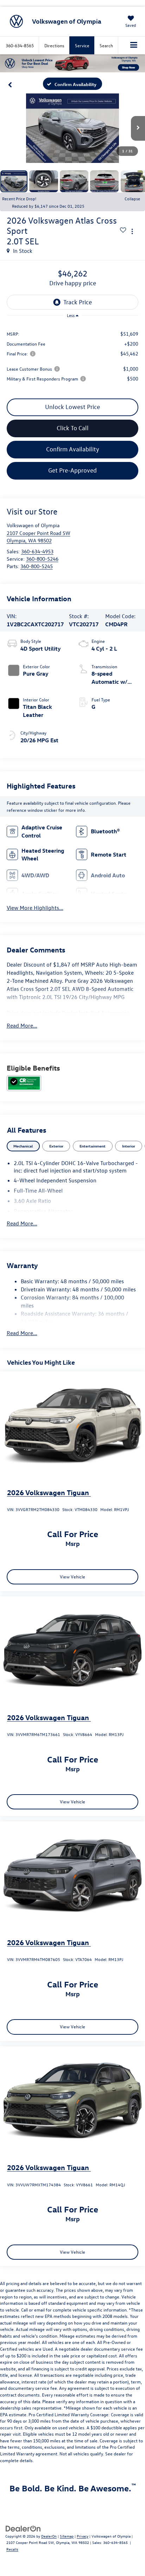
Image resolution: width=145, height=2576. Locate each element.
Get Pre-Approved (72, 470)
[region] (73, 356)
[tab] (23, 1146)
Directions (54, 45)
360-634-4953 (37, 551)
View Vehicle (72, 1576)
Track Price (78, 302)
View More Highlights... (35, 908)
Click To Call (73, 428)
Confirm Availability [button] (73, 449)
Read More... (22, 1025)
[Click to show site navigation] (134, 45)
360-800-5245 (37, 566)
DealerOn (49, 2536)
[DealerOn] (23, 2528)
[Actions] (132, 231)
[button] (10, 84)
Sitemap (67, 2536)
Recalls (12, 2549)
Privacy (83, 2536)
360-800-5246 (42, 559)
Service (82, 45)
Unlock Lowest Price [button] (72, 407)
